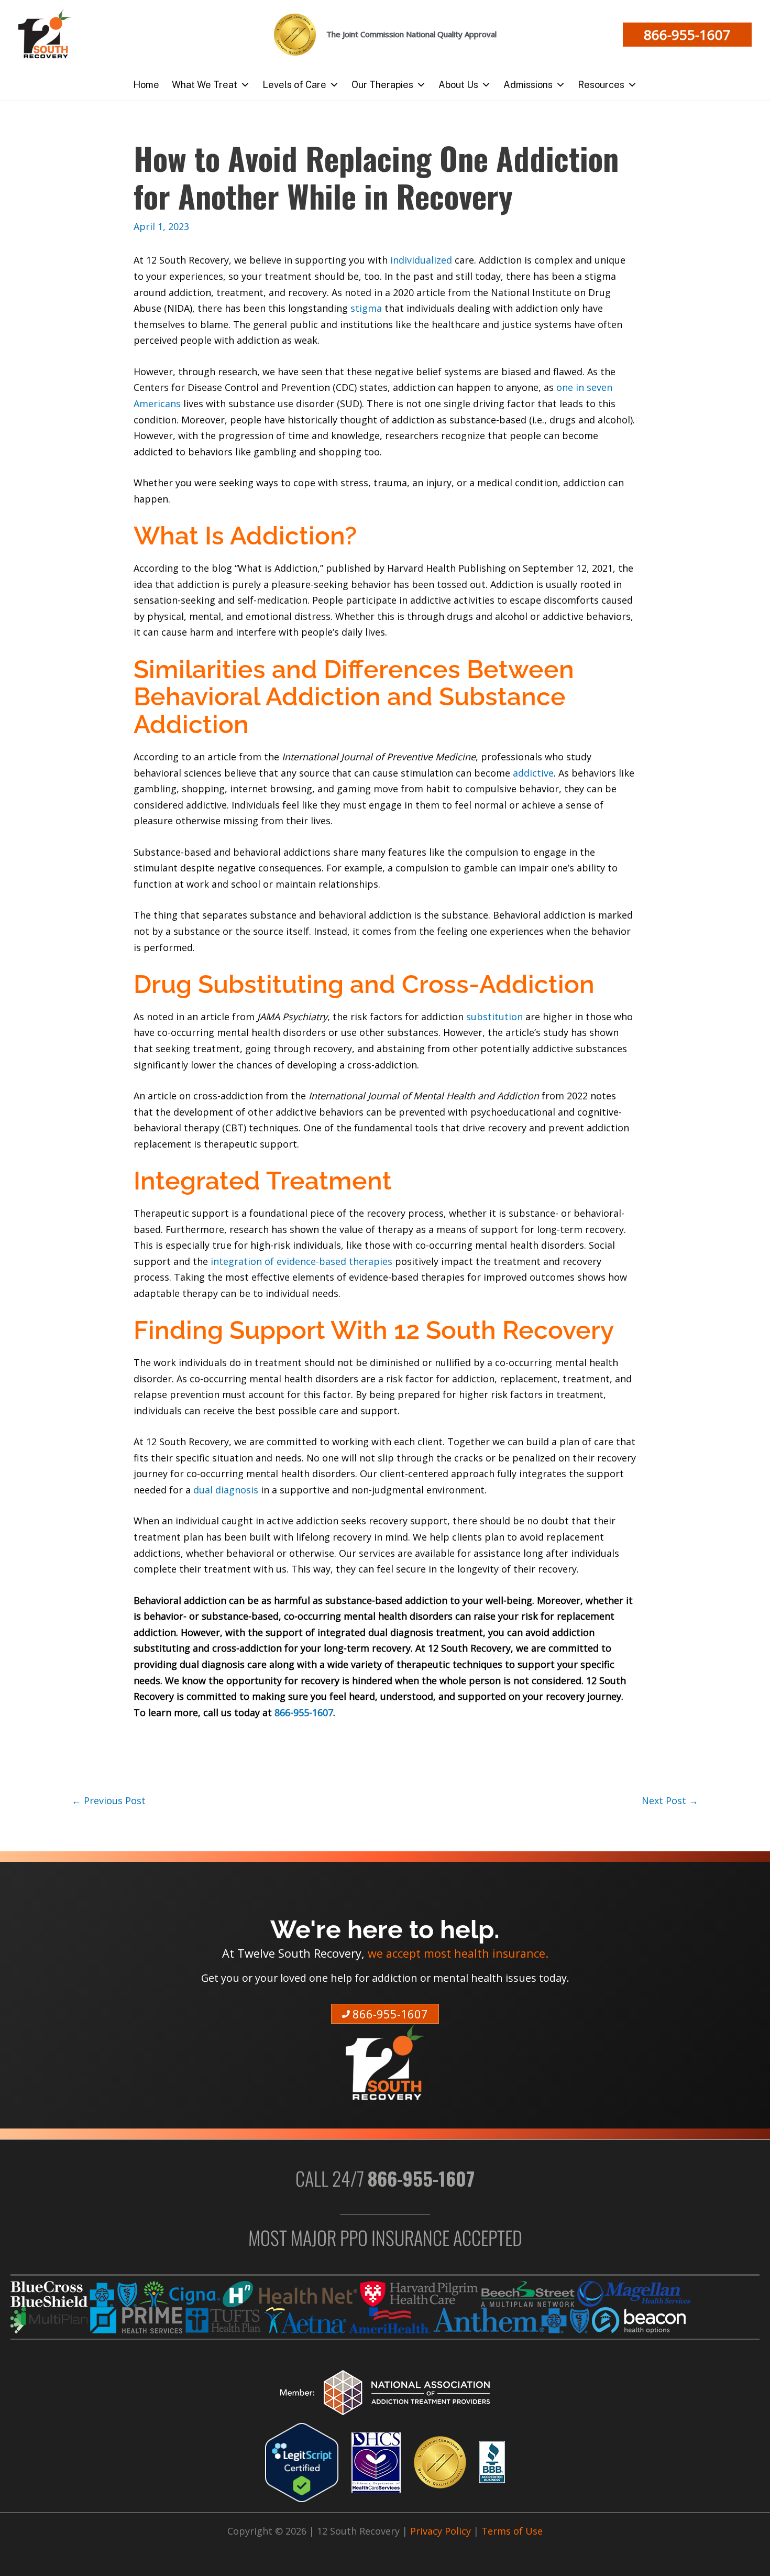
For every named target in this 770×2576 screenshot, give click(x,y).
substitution (494, 1017)
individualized (421, 260)
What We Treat (205, 85)
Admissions (528, 85)
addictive (533, 773)
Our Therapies (382, 85)
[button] (687, 35)
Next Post (670, 1800)
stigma (365, 308)
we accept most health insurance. (458, 1954)
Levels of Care (294, 85)
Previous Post (109, 1800)
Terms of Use (512, 2531)
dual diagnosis (227, 1490)
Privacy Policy (441, 2531)
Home (146, 85)
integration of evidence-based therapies (301, 1261)
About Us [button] (458, 85)
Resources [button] (601, 85)
